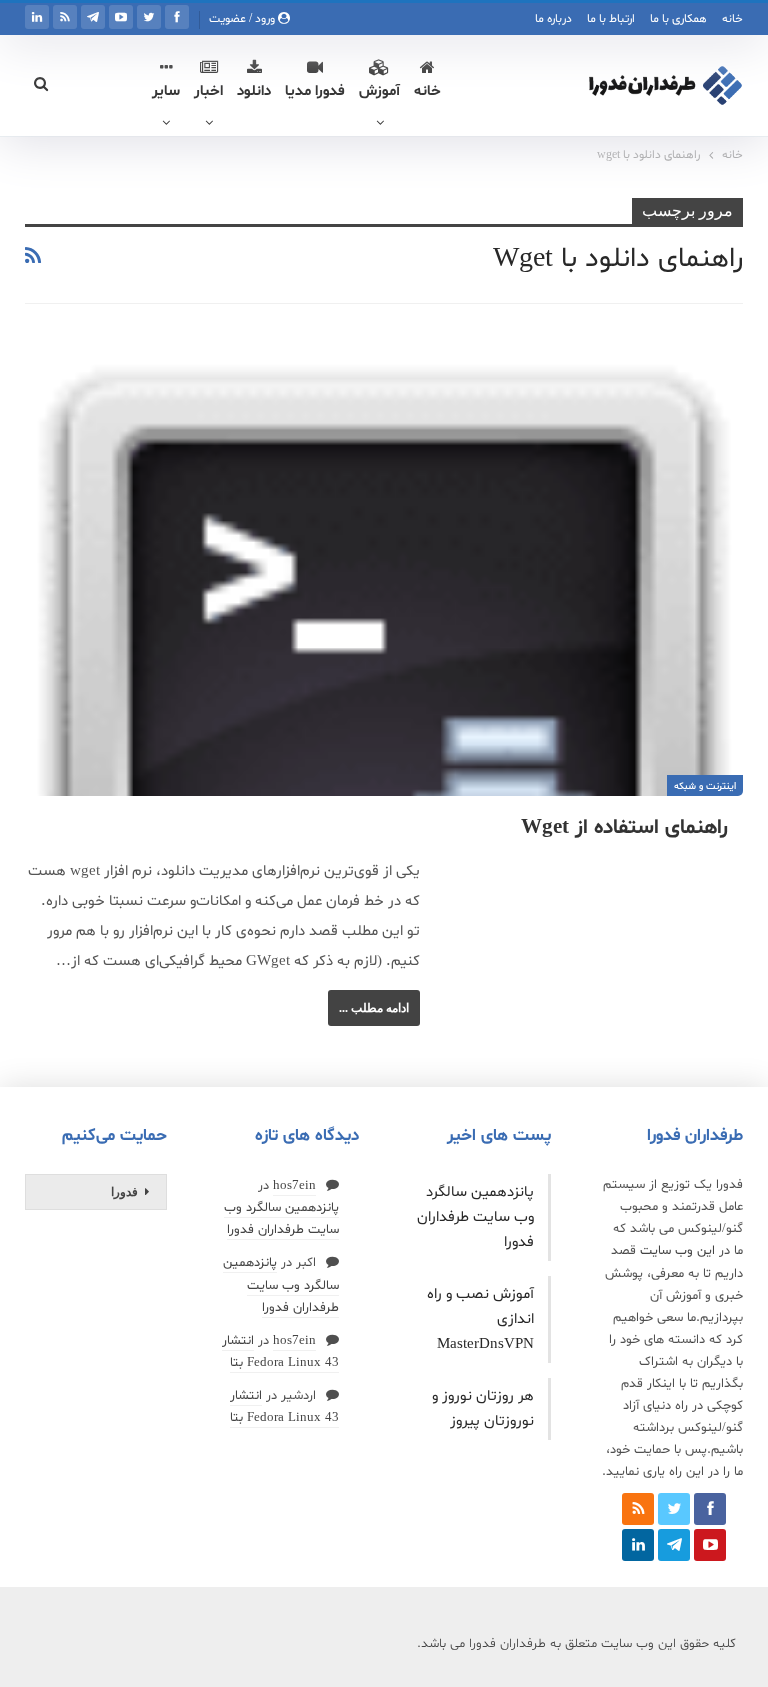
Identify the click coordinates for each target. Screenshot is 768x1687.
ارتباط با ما (611, 19)
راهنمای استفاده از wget (624, 828)
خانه (732, 19)
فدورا (124, 1192)
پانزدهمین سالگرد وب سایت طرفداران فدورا (475, 1217)
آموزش (379, 91)
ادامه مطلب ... (374, 1008)
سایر (166, 91)
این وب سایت (677, 1251)
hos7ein (294, 1186)
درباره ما (553, 19)
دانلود (254, 91)
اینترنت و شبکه (705, 786)
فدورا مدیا (315, 91)
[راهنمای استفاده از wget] (384, 567)
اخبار (208, 91)
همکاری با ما (678, 19)
